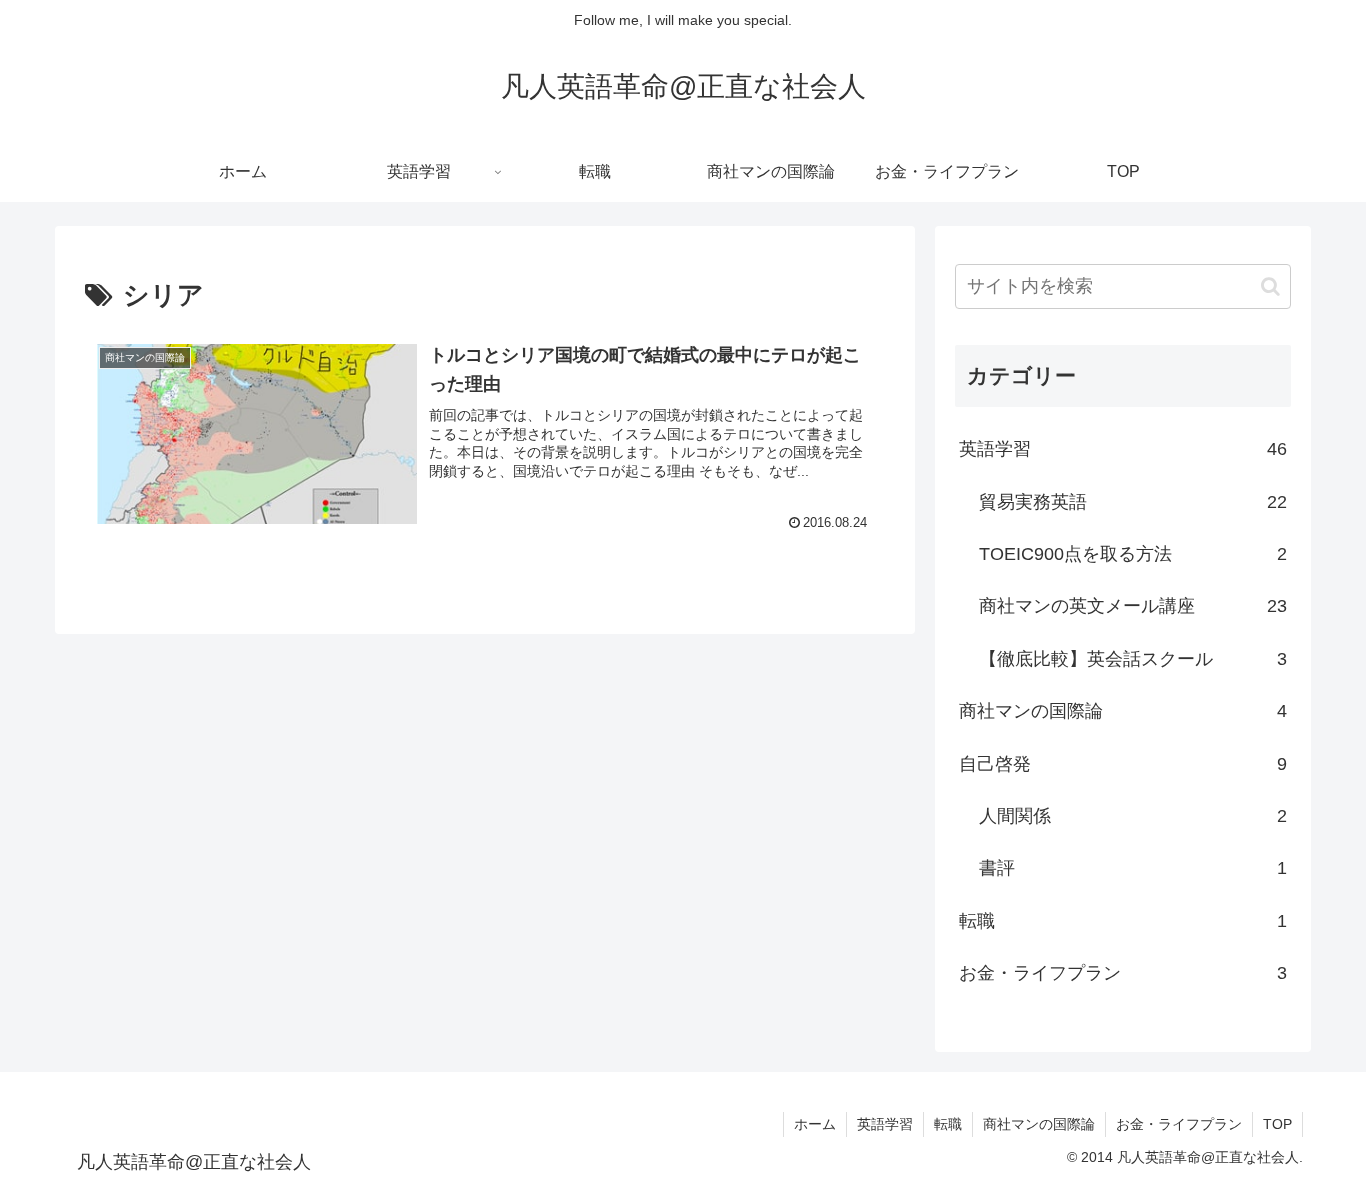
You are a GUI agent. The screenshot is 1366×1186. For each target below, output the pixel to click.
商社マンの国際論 (1039, 1124)
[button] (1270, 286)
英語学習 (885, 1124)
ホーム (815, 1124)
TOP (1277, 1124)
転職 (948, 1124)
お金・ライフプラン (1179, 1124)
